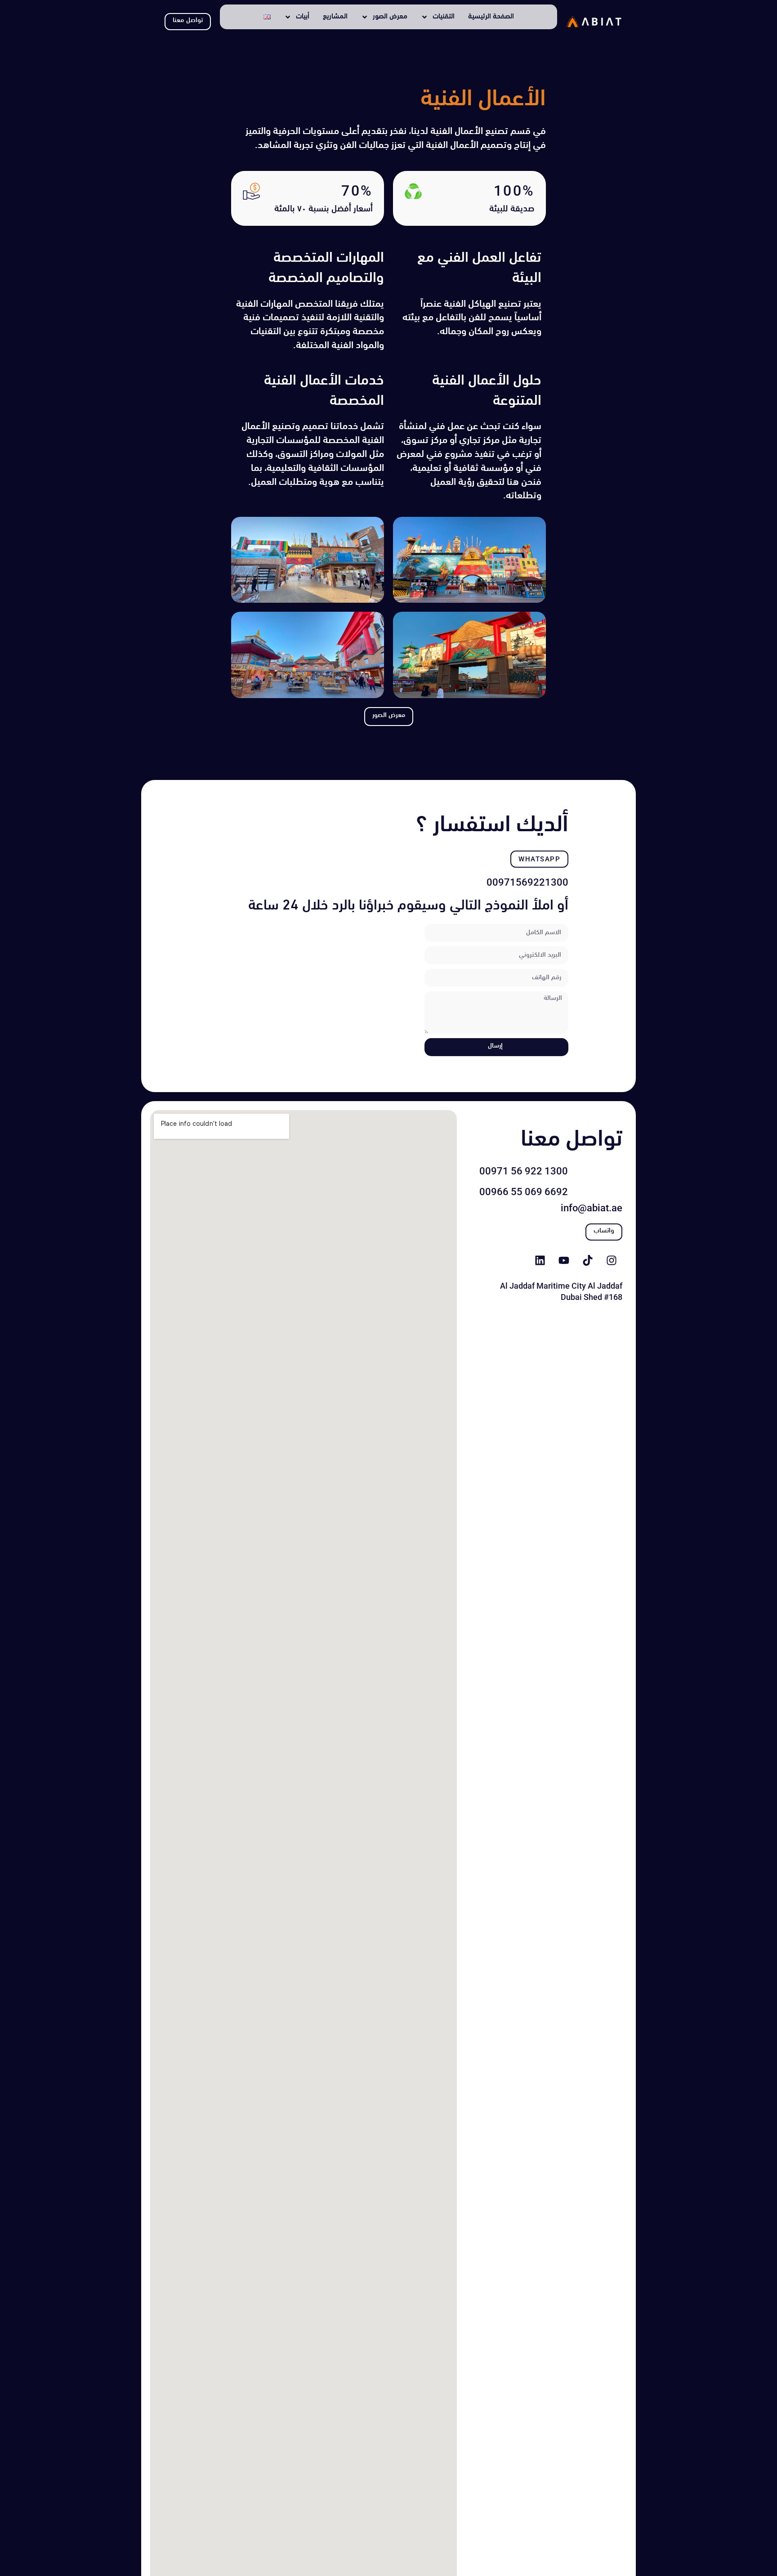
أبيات (303, 17)
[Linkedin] (540, 1260)
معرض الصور (390, 17)
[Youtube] (564, 1260)
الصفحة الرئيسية (491, 17)
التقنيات (444, 17)
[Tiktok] (588, 1260)
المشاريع (335, 17)
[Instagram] (612, 1260)
